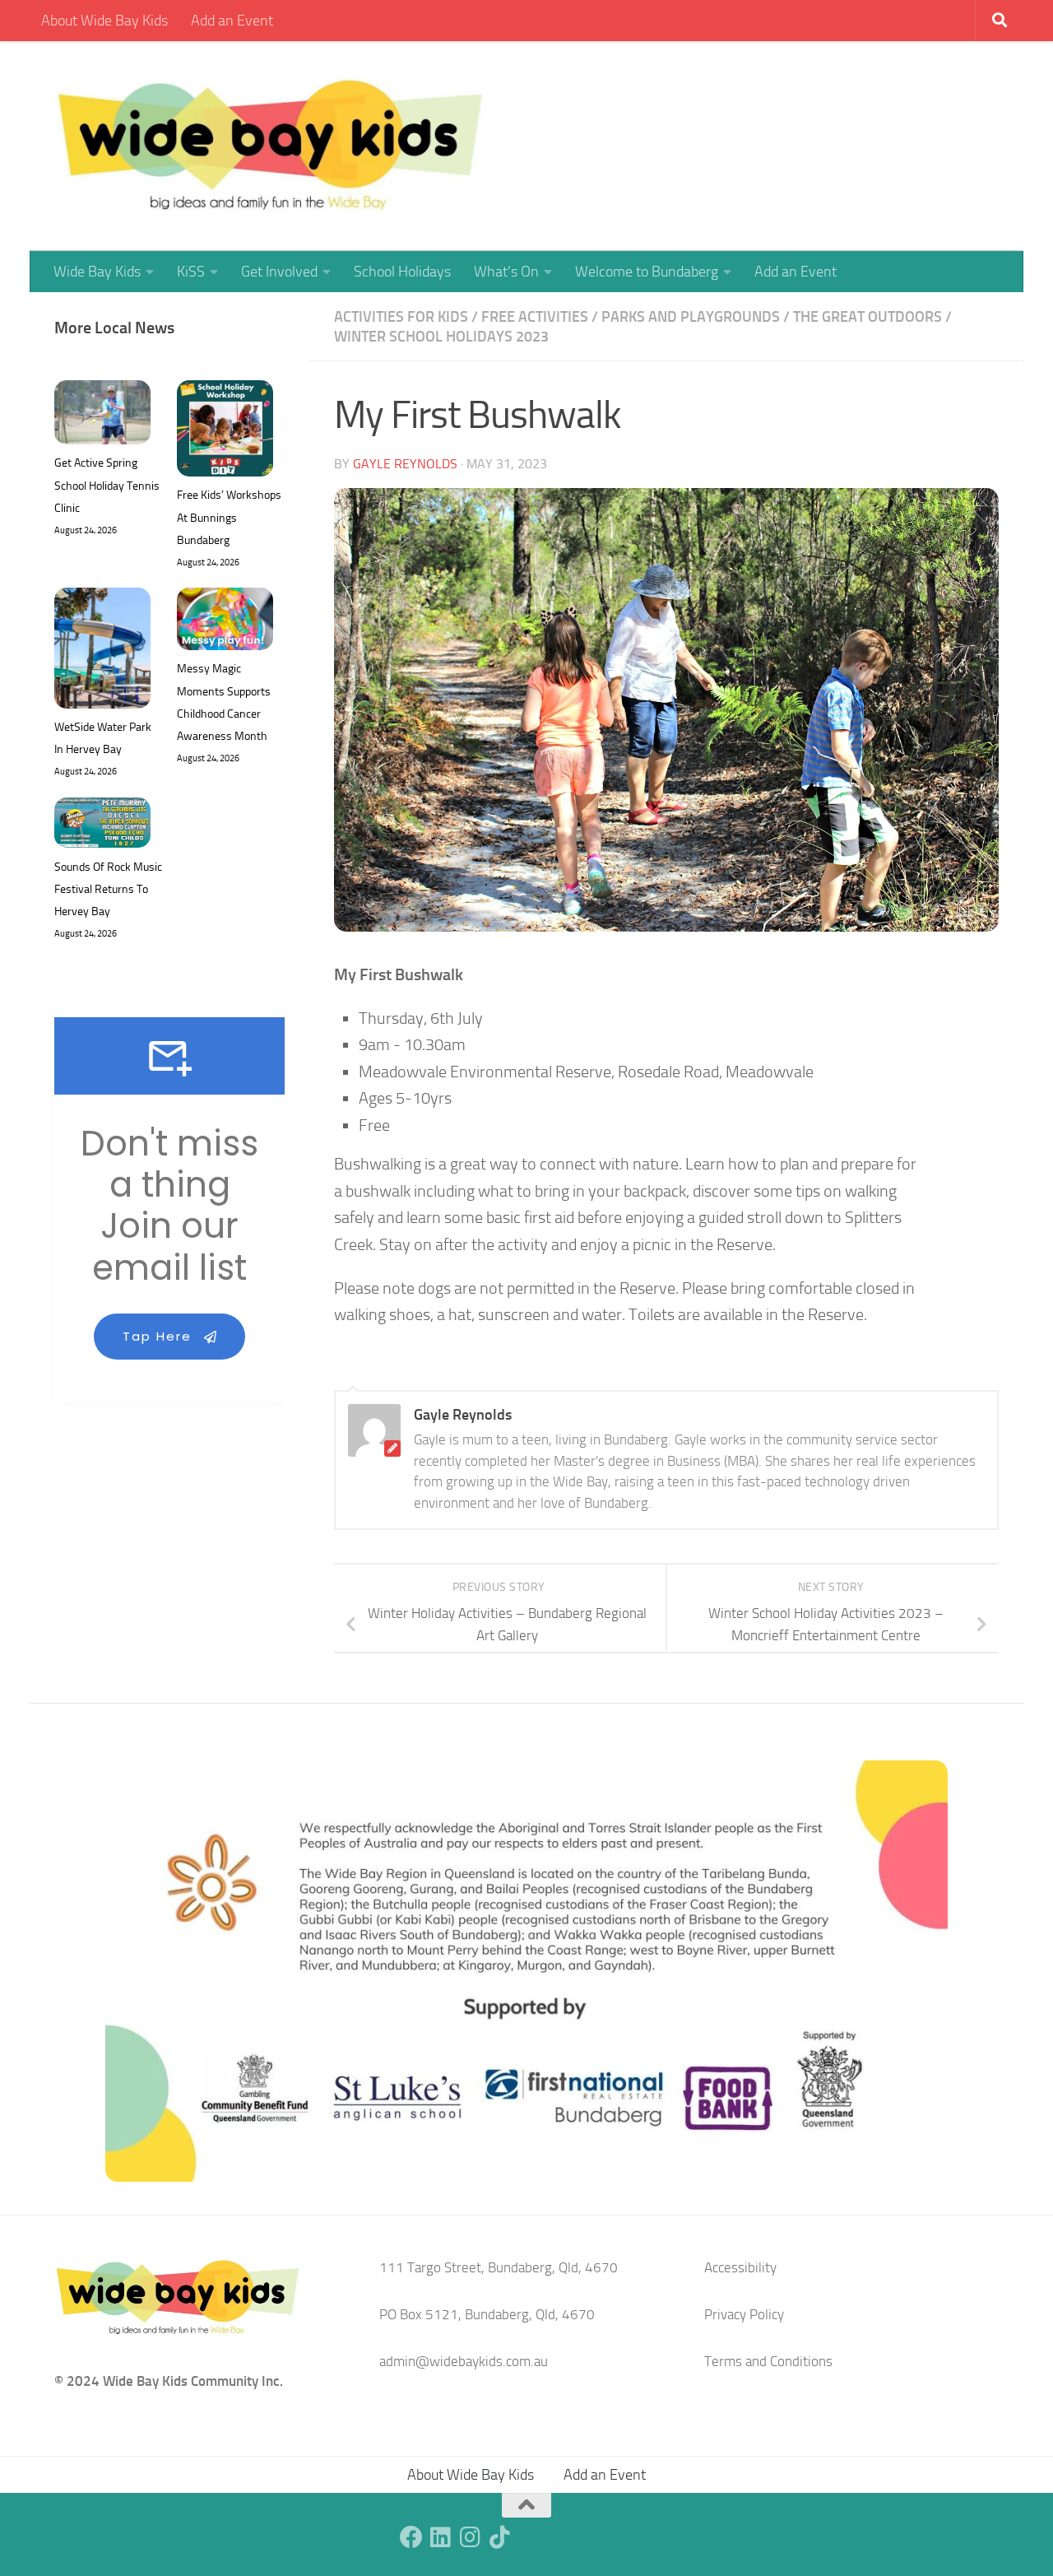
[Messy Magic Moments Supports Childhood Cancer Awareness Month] (225, 623)
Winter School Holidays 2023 (441, 337)
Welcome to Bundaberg (647, 272)
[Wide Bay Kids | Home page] (270, 146)
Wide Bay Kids (97, 272)
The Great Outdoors (867, 317)
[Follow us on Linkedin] (441, 2537)
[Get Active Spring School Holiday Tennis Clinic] (102, 416)
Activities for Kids (401, 317)
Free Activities (535, 317)
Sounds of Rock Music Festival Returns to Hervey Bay (108, 889)
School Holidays (402, 272)
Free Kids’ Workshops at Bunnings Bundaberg (229, 517)
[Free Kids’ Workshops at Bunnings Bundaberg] (225, 432)
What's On (506, 272)
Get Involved (279, 272)
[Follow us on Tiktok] (500, 2537)
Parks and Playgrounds (691, 317)
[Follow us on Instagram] (471, 2537)
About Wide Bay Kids (104, 21)
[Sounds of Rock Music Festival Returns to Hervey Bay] (102, 826)
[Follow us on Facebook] (411, 2537)
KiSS (191, 272)
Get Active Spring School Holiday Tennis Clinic (107, 485)
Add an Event (232, 21)
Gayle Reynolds (405, 464)
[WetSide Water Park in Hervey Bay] (102, 652)
